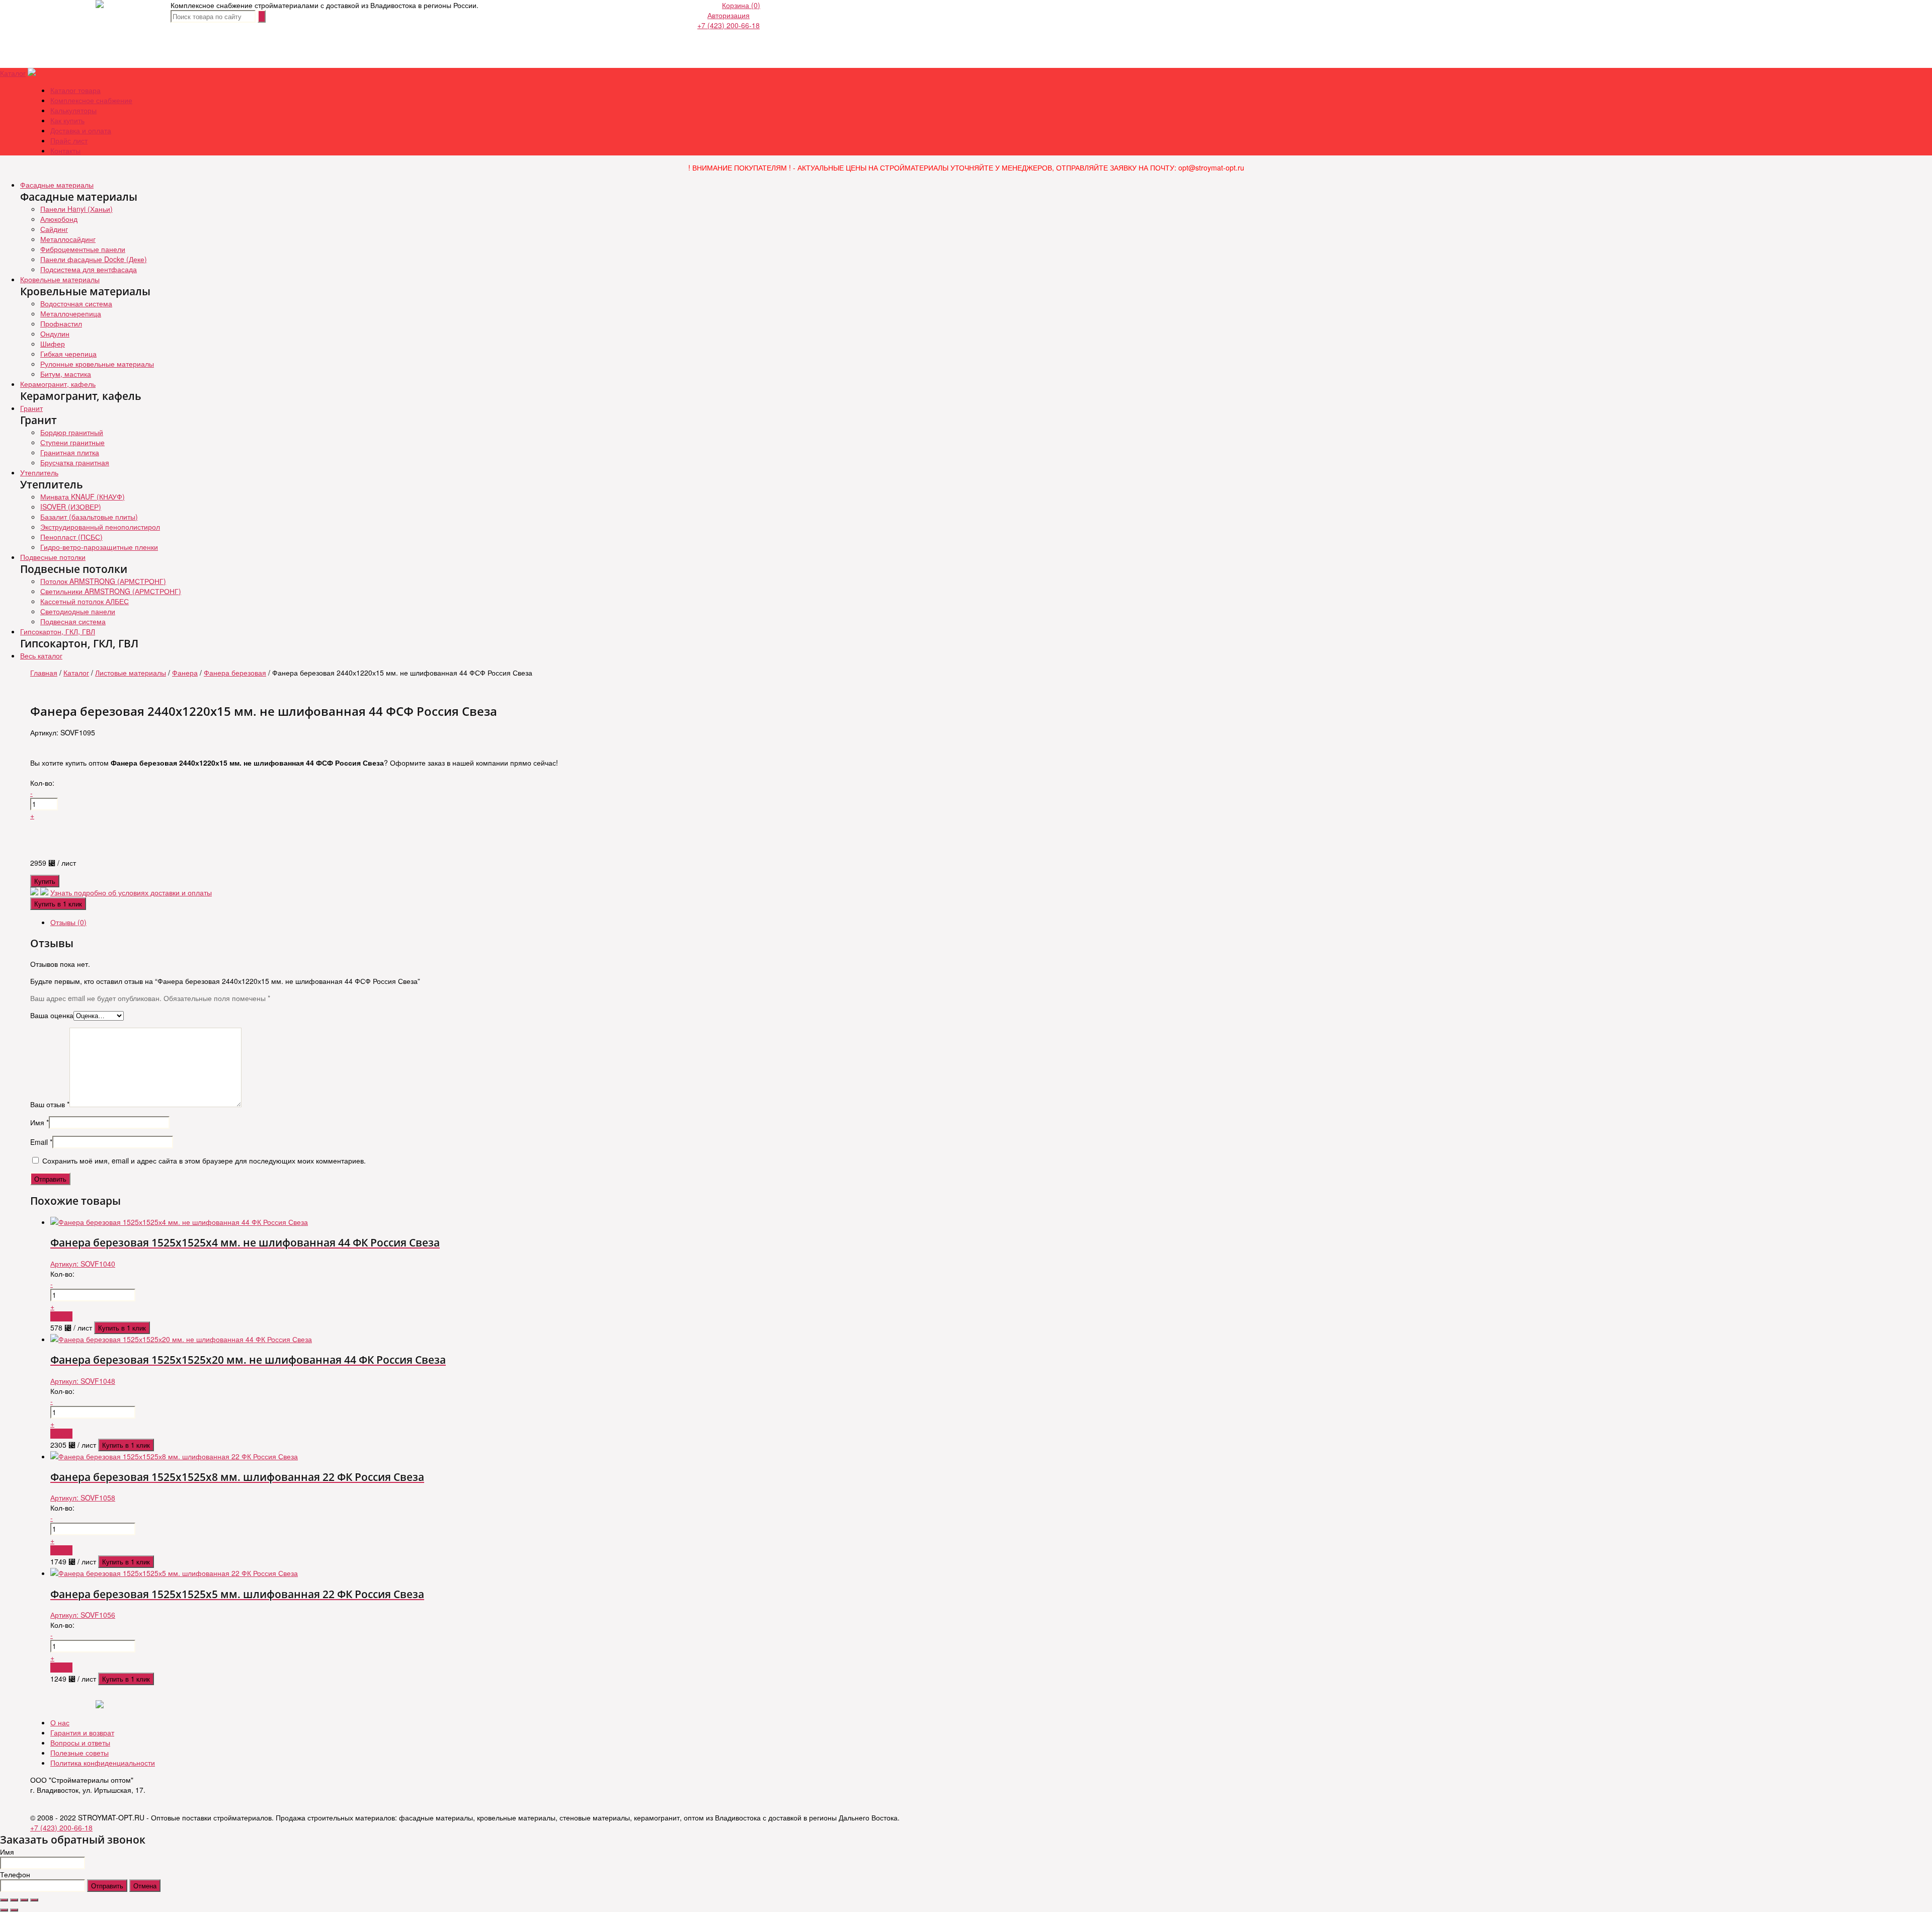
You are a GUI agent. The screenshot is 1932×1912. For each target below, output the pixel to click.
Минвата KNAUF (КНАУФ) (83, 496)
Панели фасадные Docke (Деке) (94, 259)
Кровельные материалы (60, 279)
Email (41, 1142)
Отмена (145, 1886)
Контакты (65, 150)
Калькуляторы (73, 110)
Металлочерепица (71, 313)
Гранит (31, 408)
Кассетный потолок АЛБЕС (85, 601)
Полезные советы (79, 1753)
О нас (60, 1722)
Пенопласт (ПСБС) (71, 537)
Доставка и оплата (81, 130)
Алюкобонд (59, 219)
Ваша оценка (52, 1015)
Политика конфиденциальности (103, 1763)
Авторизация (729, 15)
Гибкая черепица (68, 354)
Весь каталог (41, 655)
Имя (39, 1122)
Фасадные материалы (57, 185)
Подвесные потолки (53, 557)
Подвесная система (73, 621)
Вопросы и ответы (80, 1742)
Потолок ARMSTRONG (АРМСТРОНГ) (103, 581)
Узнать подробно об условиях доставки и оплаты (131, 892)
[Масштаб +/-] (34, 1900)
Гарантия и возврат (82, 1732)
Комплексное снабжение (91, 100)
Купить (45, 881)
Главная (44, 673)
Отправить (107, 1886)
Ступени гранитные (72, 442)
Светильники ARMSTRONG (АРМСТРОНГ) (111, 591)
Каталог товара (75, 90)
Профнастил (61, 323)
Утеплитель (39, 472)
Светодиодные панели (78, 611)
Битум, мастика (66, 374)
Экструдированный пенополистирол (100, 527)
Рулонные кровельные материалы (97, 364)
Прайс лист (69, 140)
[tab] (976, 922)
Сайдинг (54, 229)
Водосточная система (76, 303)
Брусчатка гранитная (75, 462)
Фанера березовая (235, 673)
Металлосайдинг (68, 239)
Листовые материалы (131, 673)
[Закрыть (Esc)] (4, 1900)
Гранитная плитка (70, 452)
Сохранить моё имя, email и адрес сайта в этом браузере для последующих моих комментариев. (204, 1160)
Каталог (13, 73)
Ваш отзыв (50, 1104)
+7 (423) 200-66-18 (729, 25)
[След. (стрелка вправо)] (14, 1910)
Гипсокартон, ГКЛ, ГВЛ (58, 631)
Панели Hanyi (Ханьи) (76, 209)
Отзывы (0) (68, 922)
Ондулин (55, 334)
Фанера (185, 673)
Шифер (53, 344)
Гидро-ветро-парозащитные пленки (99, 547)
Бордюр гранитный (72, 432)
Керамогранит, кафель (58, 384)
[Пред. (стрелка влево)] (4, 1910)
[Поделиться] (14, 1900)
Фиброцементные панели (83, 249)
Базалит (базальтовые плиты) (89, 517)
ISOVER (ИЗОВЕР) (71, 507)
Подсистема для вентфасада (89, 269)
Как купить (67, 120)
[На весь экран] (24, 1900)
